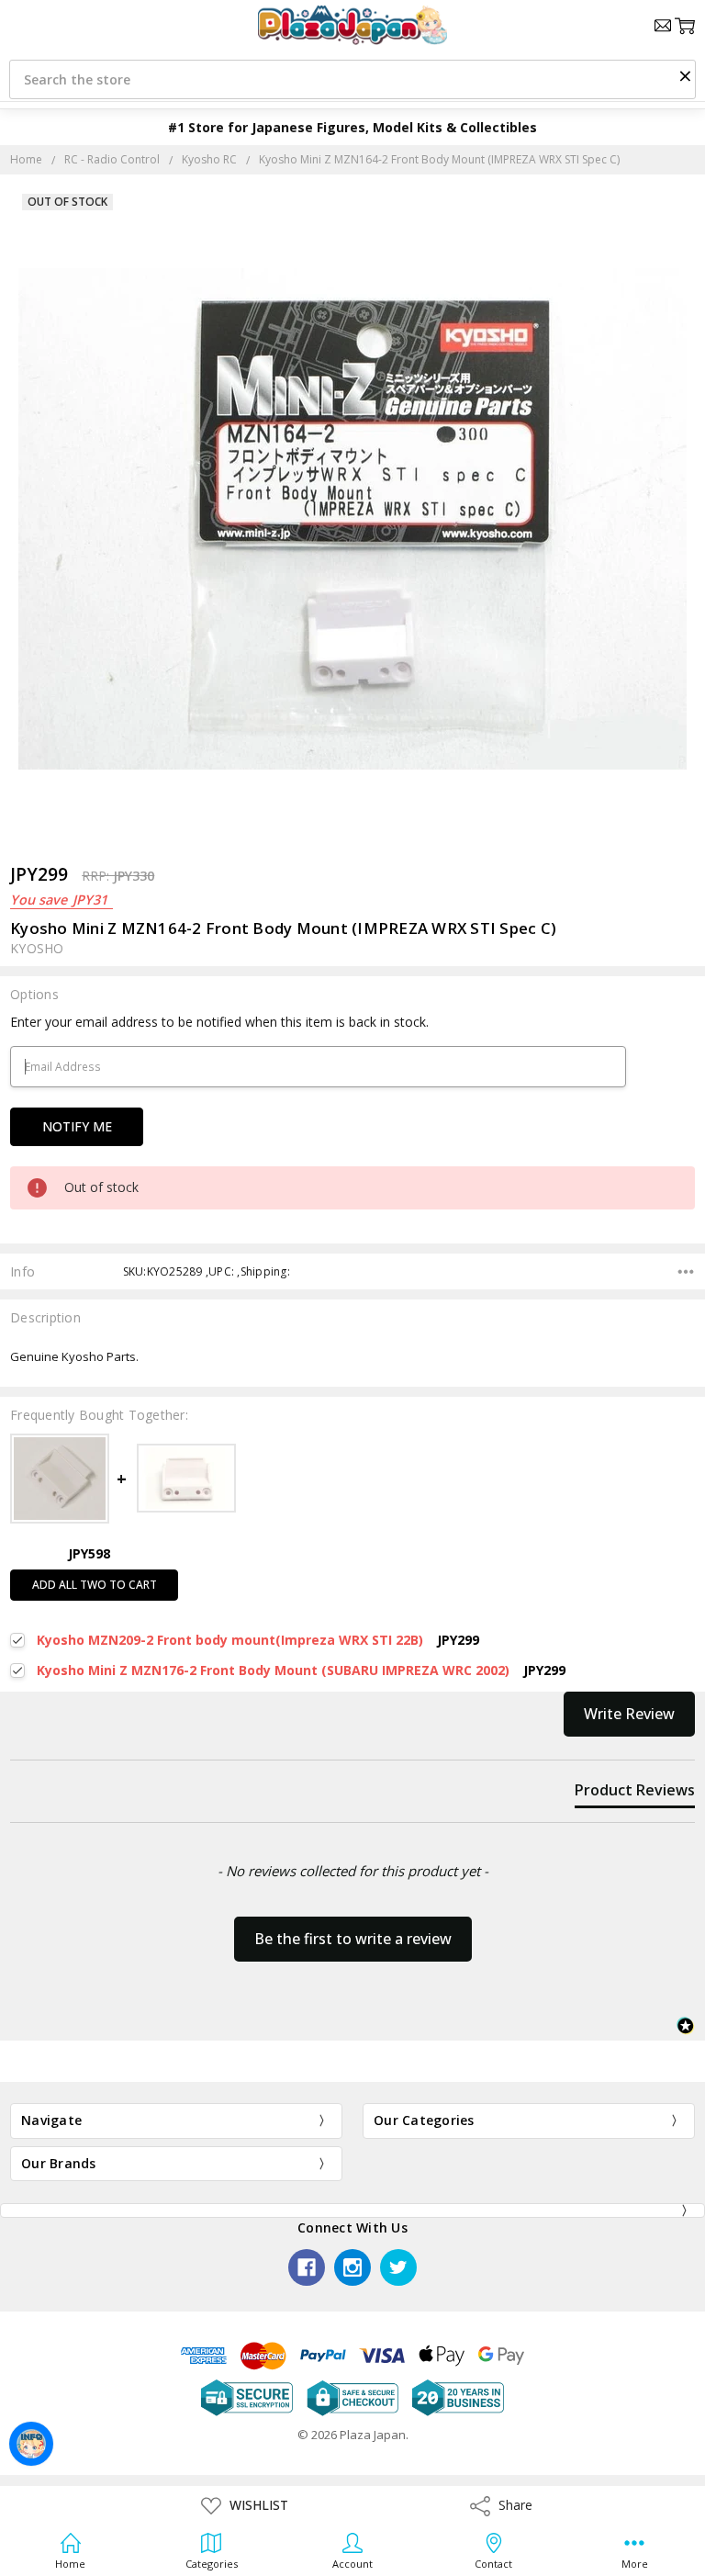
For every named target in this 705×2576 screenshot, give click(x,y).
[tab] (635, 1794)
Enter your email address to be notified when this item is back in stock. (219, 1022)
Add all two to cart (95, 1585)
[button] (685, 75)
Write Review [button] (629, 1714)
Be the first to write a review (353, 1939)
